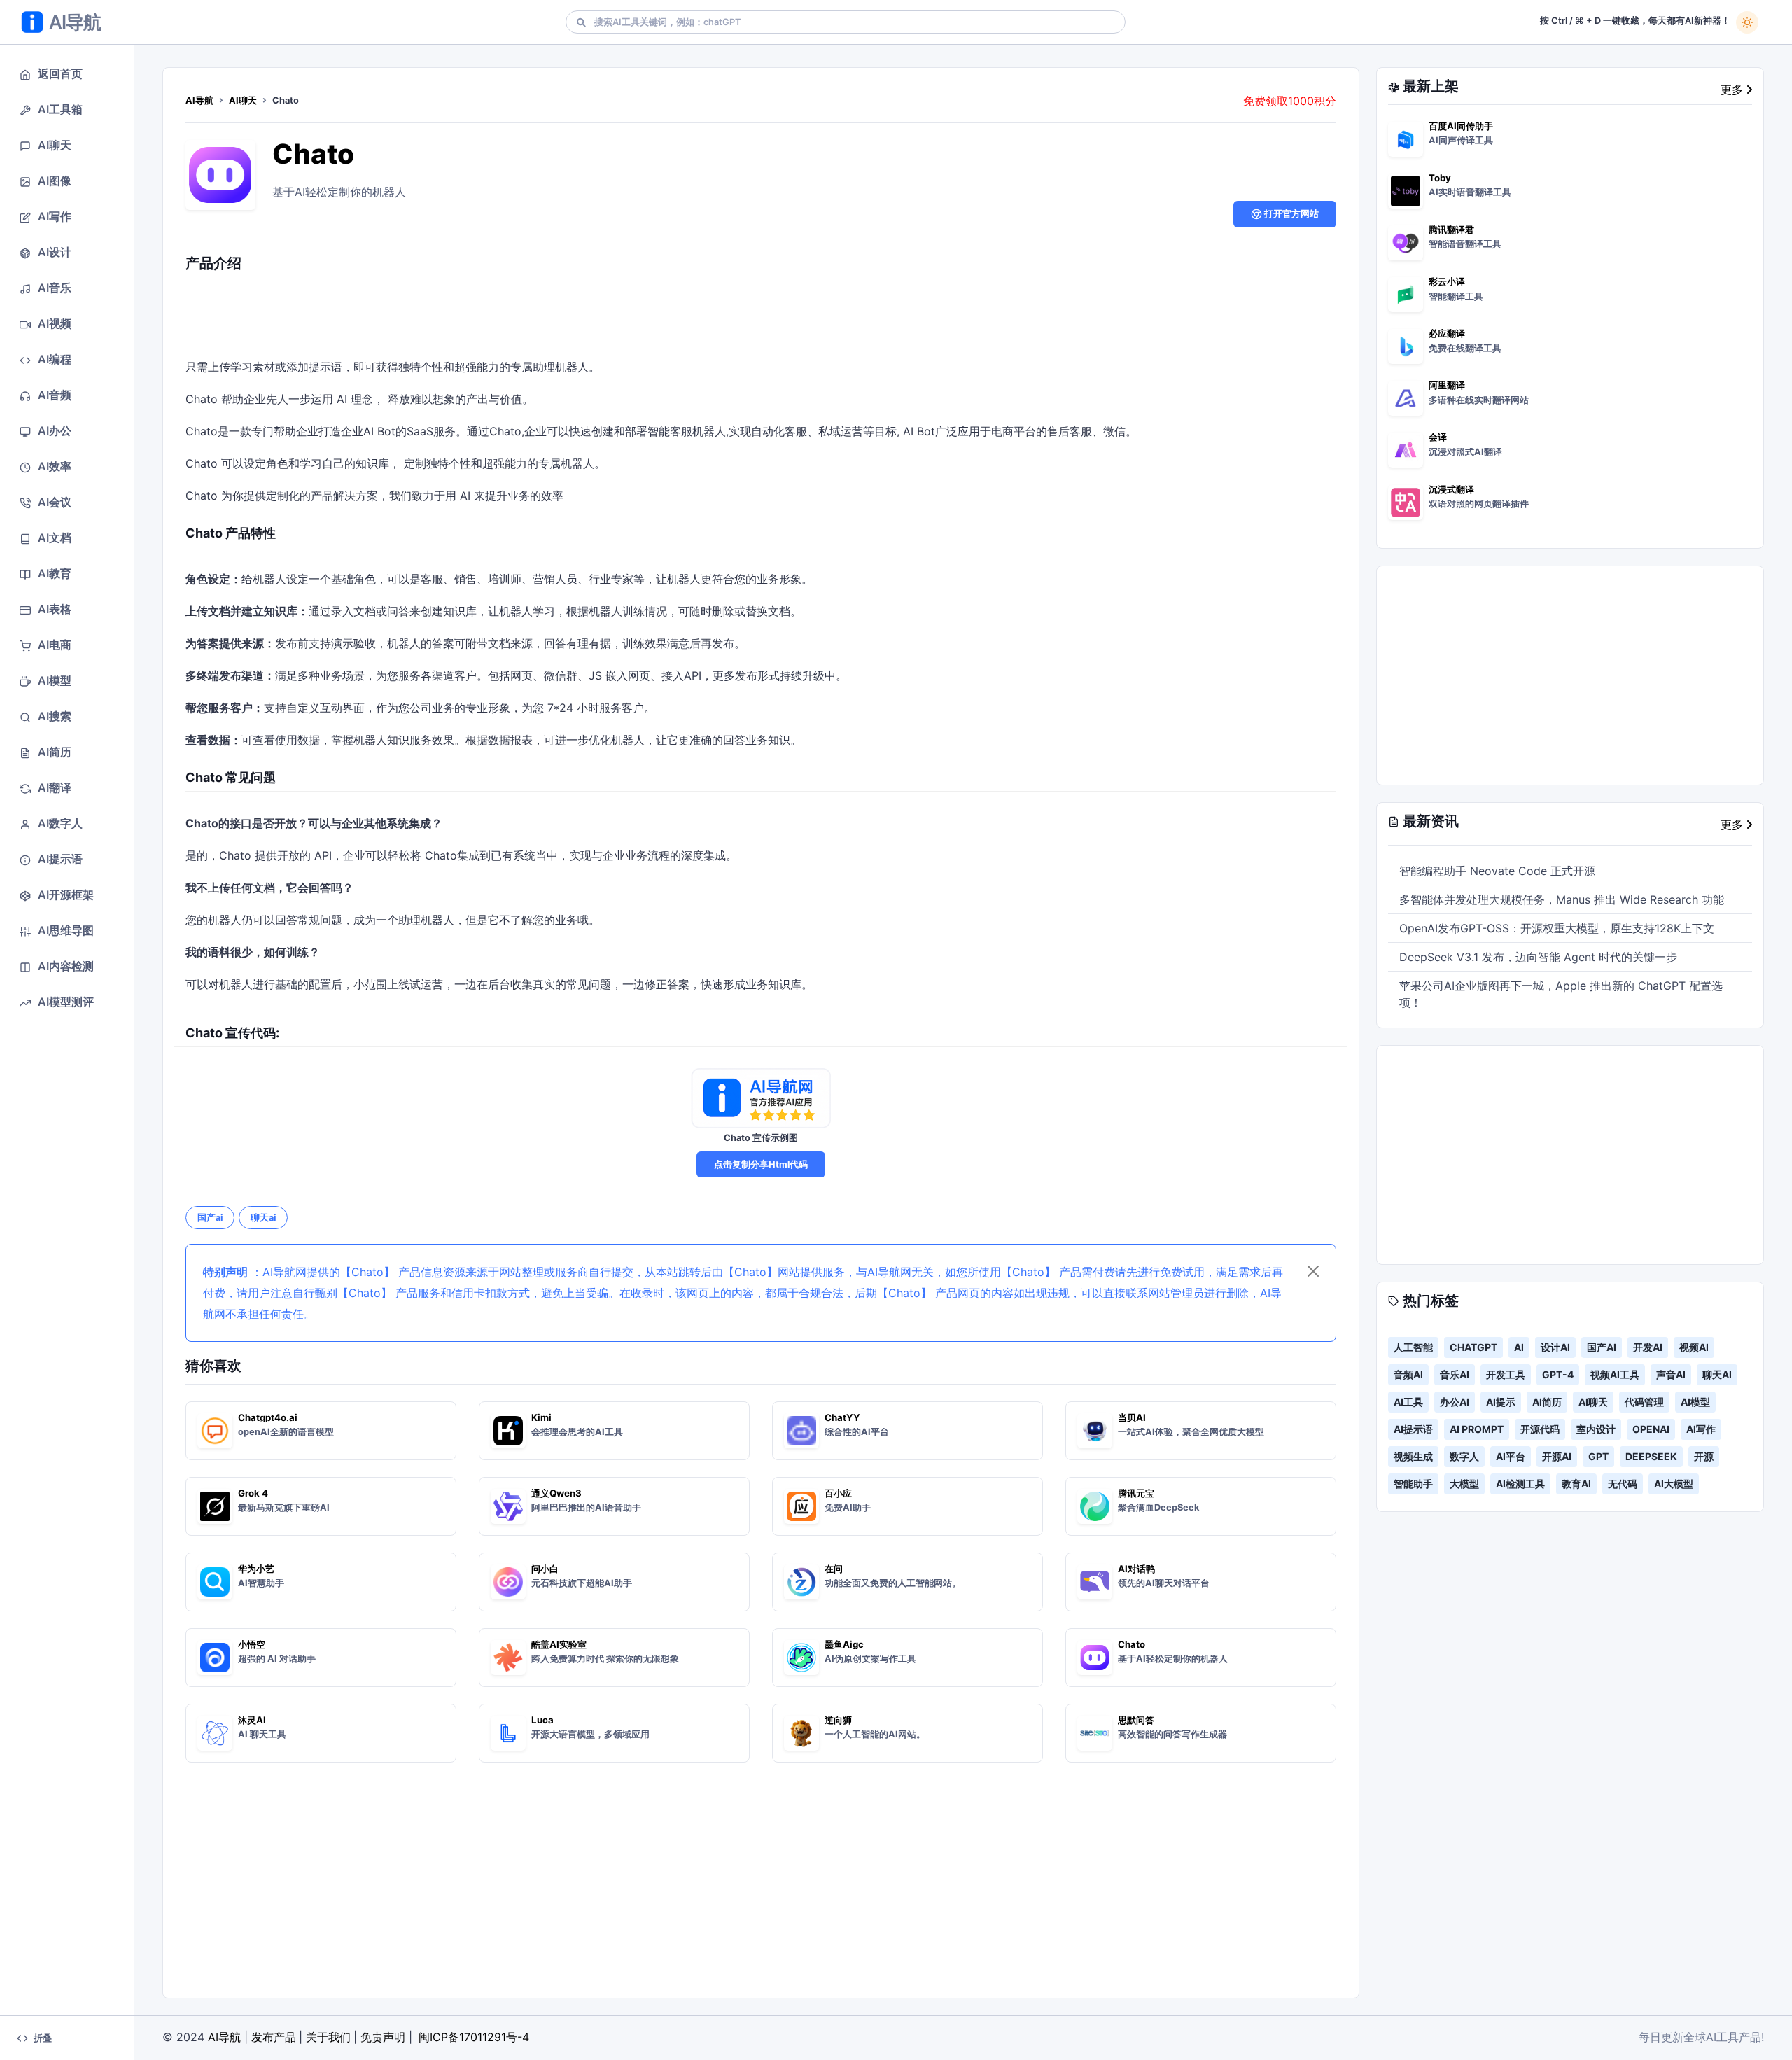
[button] (67, 74)
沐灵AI (252, 1720)
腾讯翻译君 (1451, 230)
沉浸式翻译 (1451, 489)
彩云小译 (1447, 281)
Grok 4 (253, 1493)
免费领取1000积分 (1290, 101)
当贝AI (1132, 1417)
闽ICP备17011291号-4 (474, 2037)
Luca (542, 1720)
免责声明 (383, 2037)
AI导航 (199, 100)
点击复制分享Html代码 (761, 1164)
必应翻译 (1447, 333)
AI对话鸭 (1136, 1569)
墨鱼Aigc (844, 1644)
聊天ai (263, 1218)
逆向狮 (838, 1720)
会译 (1438, 437)
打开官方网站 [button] (1290, 214)
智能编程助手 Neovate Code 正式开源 (1497, 871)
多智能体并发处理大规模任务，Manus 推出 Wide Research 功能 (1562, 899)
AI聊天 (243, 100)
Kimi (541, 1417)
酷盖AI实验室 (559, 1644)
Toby (1440, 178)
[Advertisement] (761, 318)
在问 (834, 1569)
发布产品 (274, 2037)
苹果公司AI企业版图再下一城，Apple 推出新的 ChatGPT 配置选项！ (1561, 994)
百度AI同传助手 (1461, 126)
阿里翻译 (1447, 385)
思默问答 (1136, 1720)
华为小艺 (256, 1569)
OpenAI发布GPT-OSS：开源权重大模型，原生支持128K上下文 (1557, 928)
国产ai (210, 1218)
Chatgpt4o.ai (268, 1417)
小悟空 (252, 1644)
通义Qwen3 (556, 1493)
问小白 (545, 1569)
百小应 (838, 1493)
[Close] (1313, 1271)
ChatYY (842, 1417)
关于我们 (328, 2037)
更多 (1734, 90)
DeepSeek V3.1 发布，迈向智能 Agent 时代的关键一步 (1538, 957)
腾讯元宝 (1136, 1493)
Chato (313, 154)
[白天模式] (1747, 22)
